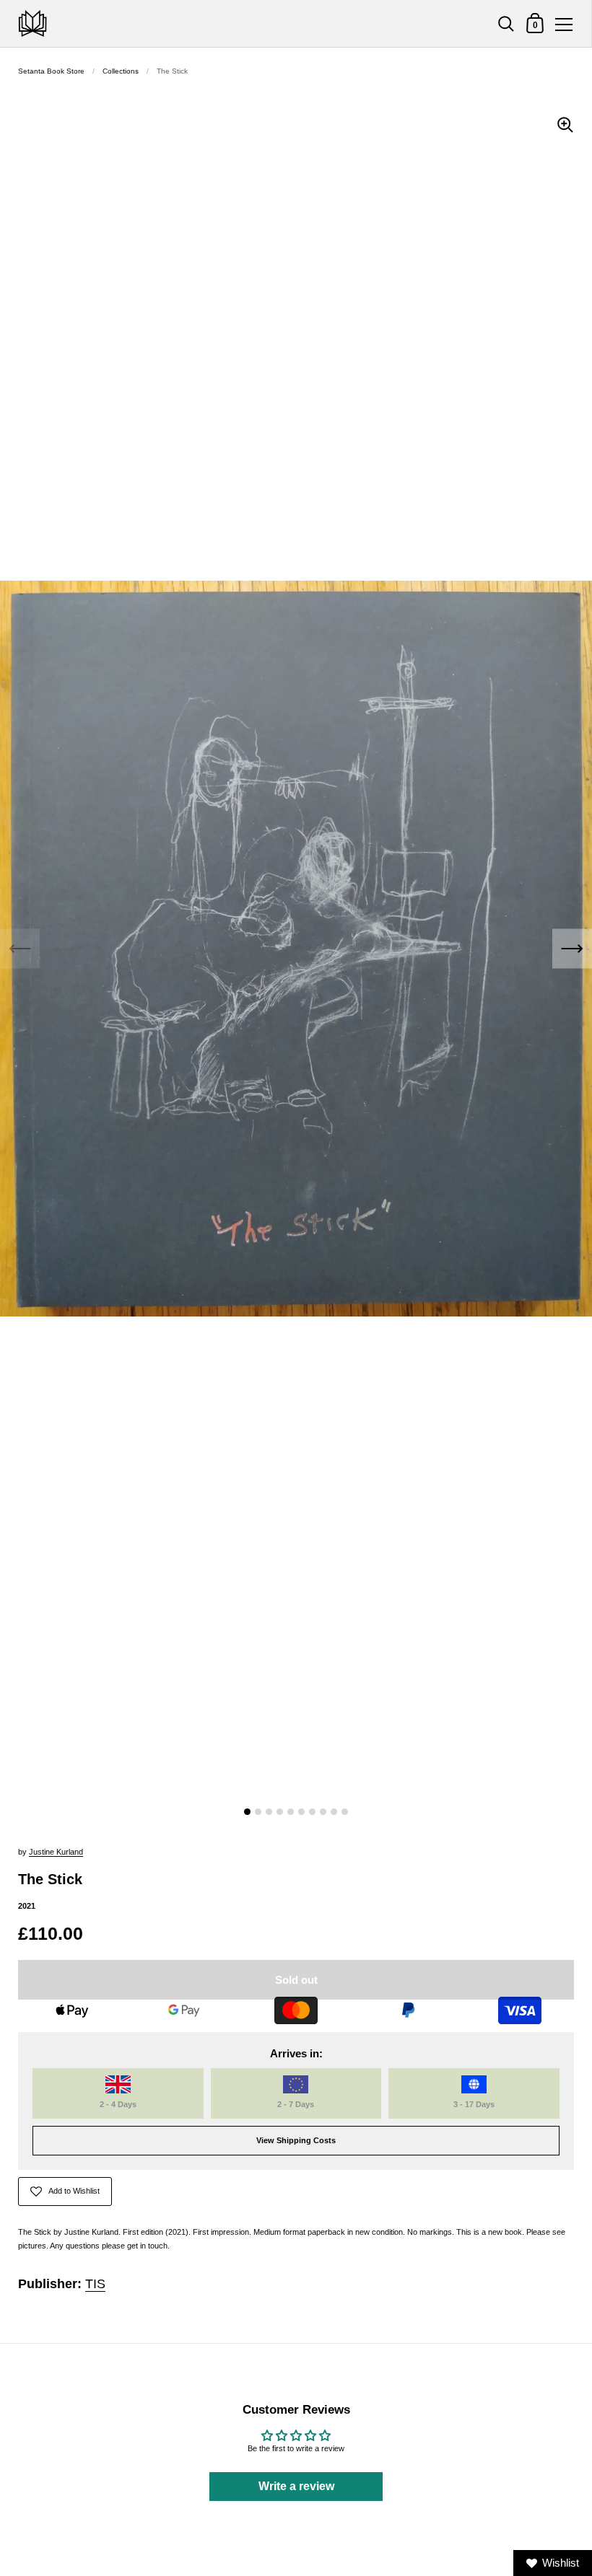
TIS (95, 2284)
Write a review (296, 2486)
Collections (121, 71)
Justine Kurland (56, 1852)
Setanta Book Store (51, 71)
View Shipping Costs (296, 2140)
